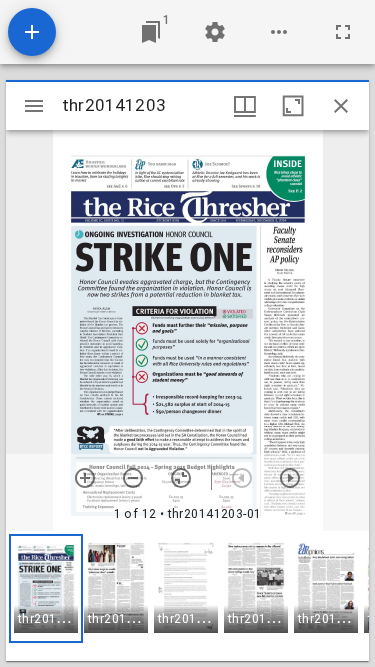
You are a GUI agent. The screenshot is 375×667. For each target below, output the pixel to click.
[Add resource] (32, 32)
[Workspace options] (279, 32)
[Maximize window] (293, 106)
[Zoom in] (85, 478)
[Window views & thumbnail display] (245, 106)
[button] (46, 588)
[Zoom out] (133, 478)
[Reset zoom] (181, 478)
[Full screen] (343, 32)
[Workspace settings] (215, 32)
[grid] (187, 596)
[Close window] (341, 106)
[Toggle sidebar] (34, 106)
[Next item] (290, 478)
